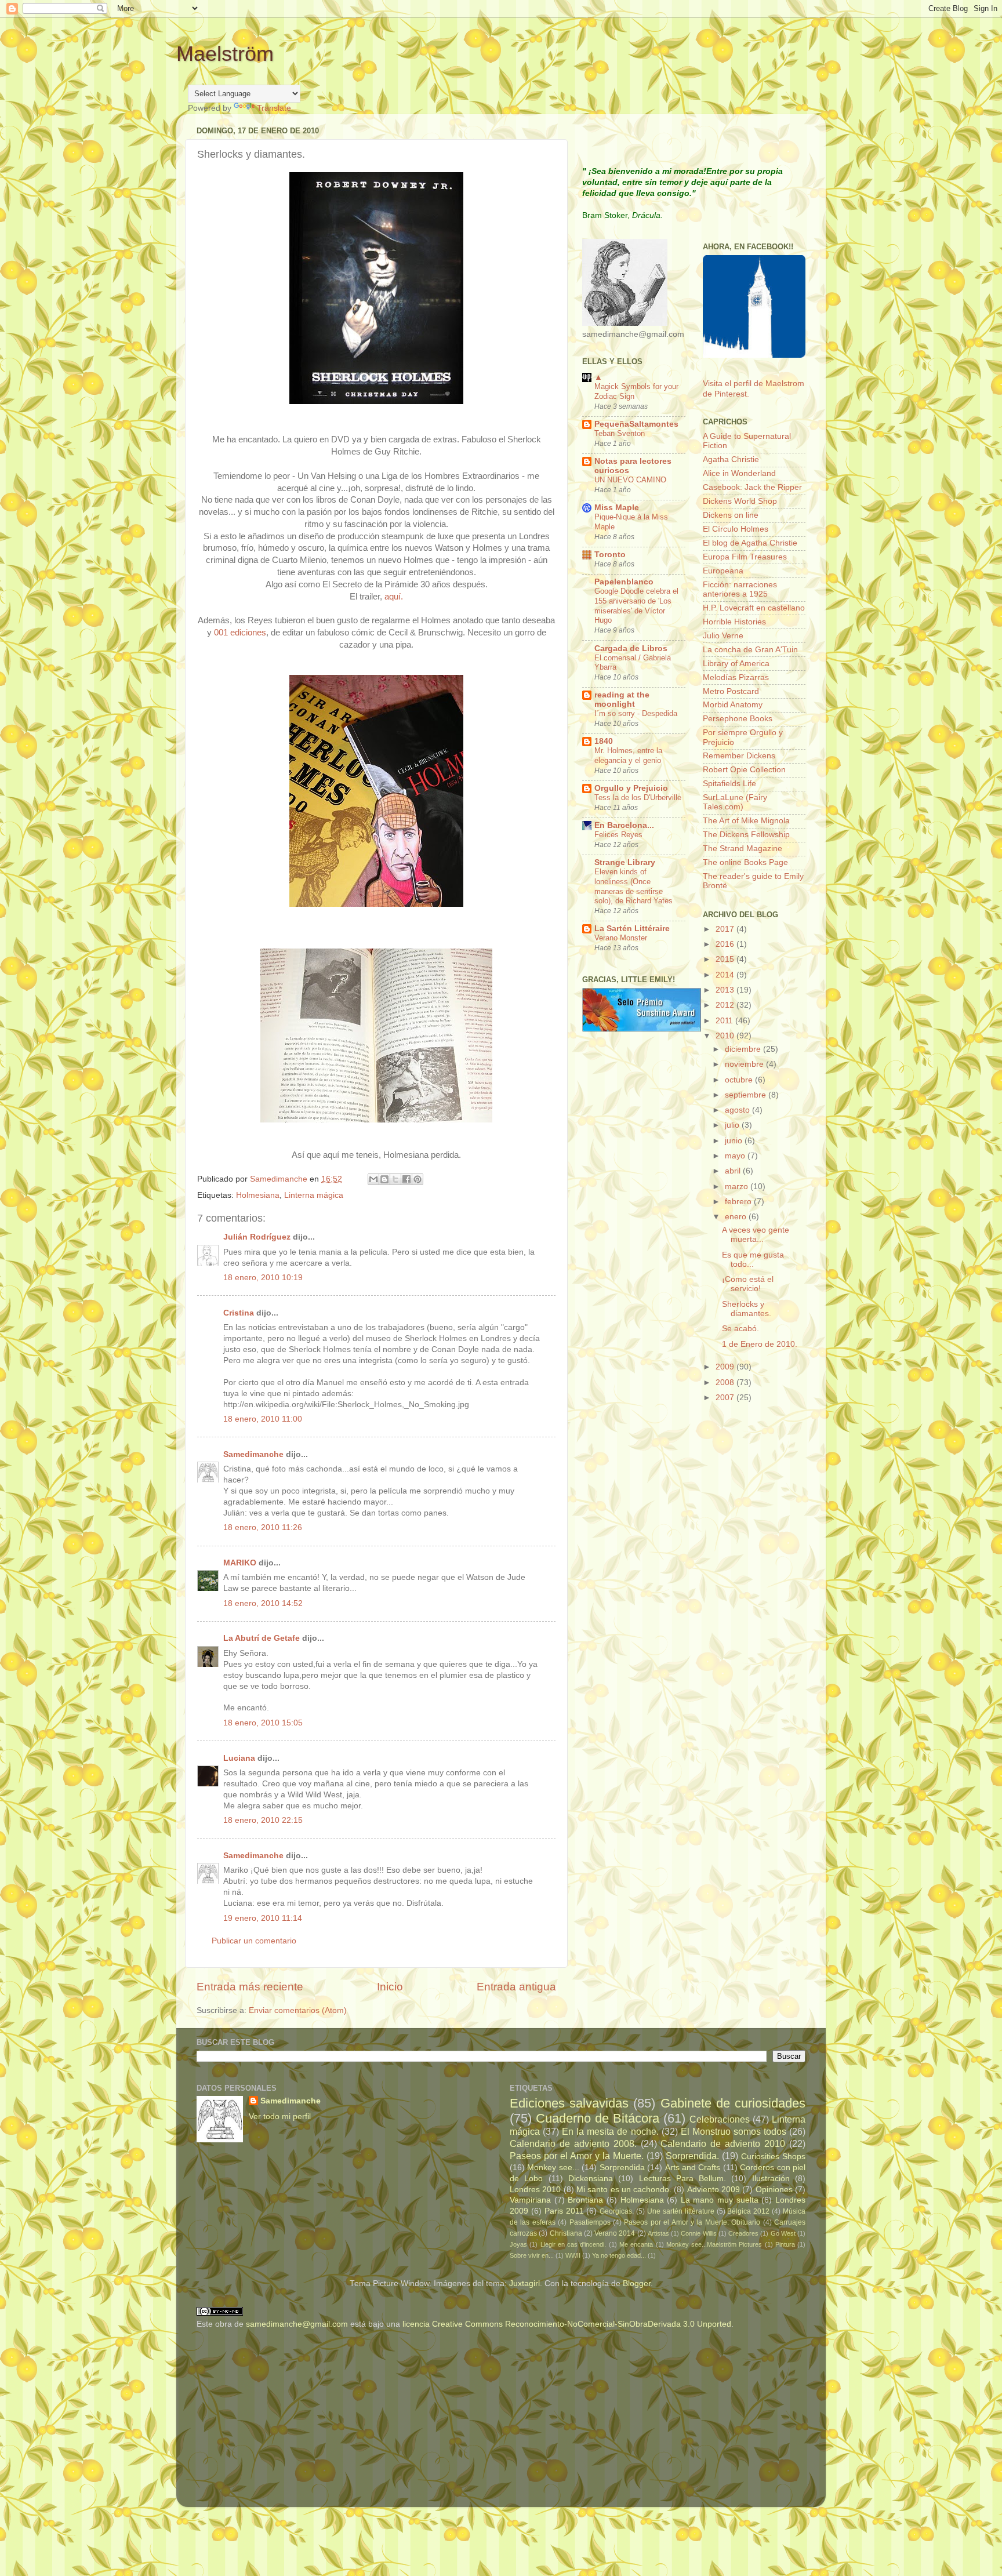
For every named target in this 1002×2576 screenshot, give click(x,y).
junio (735, 1141)
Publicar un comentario (254, 1941)
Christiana (566, 2233)
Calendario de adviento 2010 (723, 2143)
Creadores (743, 2233)
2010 (726, 1036)
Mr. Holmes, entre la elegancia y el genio (628, 755)
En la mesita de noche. (610, 2131)
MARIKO (240, 1563)
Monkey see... (553, 2168)
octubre (740, 1080)
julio (733, 1125)
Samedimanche (253, 1454)
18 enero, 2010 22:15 (263, 1820)
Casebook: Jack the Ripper (752, 487)
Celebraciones (720, 2119)
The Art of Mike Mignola (746, 821)
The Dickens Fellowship (746, 835)
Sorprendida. (692, 2156)
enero (737, 1217)
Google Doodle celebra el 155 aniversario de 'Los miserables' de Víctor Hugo (636, 606)
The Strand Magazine (743, 849)
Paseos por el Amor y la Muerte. (577, 2156)
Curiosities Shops (773, 2157)
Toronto (610, 555)
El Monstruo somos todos (734, 2131)
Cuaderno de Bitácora (598, 2118)
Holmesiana (258, 1195)
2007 (726, 1398)
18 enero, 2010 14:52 (263, 1603)
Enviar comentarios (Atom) (298, 2010)
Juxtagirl (524, 2283)
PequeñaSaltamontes (636, 424)
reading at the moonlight (622, 700)
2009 (726, 1367)
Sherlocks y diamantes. (747, 1309)
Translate (274, 108)
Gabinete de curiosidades (733, 2103)
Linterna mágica (314, 1195)
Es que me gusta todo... (753, 1260)
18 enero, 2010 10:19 (263, 1278)
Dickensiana (591, 2179)
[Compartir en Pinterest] (418, 1179)
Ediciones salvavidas (569, 2103)
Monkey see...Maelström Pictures (714, 2244)
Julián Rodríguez (257, 1237)
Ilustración (771, 2179)
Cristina (239, 1313)
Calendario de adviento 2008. (573, 2143)
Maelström (225, 54)
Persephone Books (738, 719)
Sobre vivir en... (532, 2255)
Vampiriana (530, 2200)
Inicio (390, 1987)
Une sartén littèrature (681, 2211)
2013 (726, 990)
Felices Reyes (618, 835)
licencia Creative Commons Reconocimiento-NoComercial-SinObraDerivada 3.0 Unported (567, 2324)
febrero (739, 1202)
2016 (726, 944)
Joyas (518, 2244)
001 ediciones (240, 633)
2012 (726, 1005)
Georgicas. (617, 2211)
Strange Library (625, 862)
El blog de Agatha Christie (750, 543)
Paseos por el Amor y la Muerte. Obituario (692, 2222)
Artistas (658, 2233)
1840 (604, 741)
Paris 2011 (564, 2211)
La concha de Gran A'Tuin (750, 650)
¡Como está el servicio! (748, 1284)
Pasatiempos (590, 2222)
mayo (736, 1156)
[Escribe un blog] (384, 1179)
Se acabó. (740, 1329)
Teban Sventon (620, 433)
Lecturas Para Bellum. (683, 2179)
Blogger (637, 2283)
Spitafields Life (729, 784)
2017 (726, 929)
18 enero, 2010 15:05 (263, 1723)
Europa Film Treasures (745, 557)
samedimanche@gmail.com (297, 2324)
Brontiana (585, 2200)
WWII (573, 2255)
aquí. (394, 597)
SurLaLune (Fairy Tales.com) (735, 802)
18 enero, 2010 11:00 (263, 1419)
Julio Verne (723, 636)
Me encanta (636, 2244)
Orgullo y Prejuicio (631, 788)
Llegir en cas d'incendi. (573, 2244)
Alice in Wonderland (739, 473)
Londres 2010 (535, 2190)
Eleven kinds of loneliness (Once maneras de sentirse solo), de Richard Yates (633, 886)
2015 (726, 959)
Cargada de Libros (631, 648)
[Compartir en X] (395, 1179)
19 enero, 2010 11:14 (263, 1918)
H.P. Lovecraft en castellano (754, 608)
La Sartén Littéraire (632, 929)
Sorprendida (622, 2168)
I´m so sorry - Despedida (636, 713)
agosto (738, 1110)
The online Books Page (745, 862)
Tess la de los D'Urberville (638, 797)
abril (734, 1171)
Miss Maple (617, 508)
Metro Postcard (731, 691)
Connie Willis (698, 2233)
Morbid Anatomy (733, 705)
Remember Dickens (739, 756)
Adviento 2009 (714, 2190)
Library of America (736, 664)
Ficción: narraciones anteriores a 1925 (740, 589)
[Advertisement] (269, 2420)
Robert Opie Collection (744, 770)
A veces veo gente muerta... (756, 1235)
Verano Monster (621, 938)
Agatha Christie (731, 459)
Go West (783, 2233)
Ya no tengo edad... (619, 2255)
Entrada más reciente (250, 1987)
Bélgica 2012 (748, 2211)
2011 (725, 1021)
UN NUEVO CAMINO (630, 480)
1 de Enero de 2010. (760, 1344)
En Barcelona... (624, 825)
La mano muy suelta (720, 2200)
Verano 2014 (615, 2233)
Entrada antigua (516, 1987)
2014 (726, 975)
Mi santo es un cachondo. (624, 2190)
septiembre (747, 1095)
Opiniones (774, 2190)
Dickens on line (731, 515)
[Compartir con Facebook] (406, 1179)
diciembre (744, 1049)
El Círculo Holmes (736, 529)
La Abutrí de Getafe (262, 1638)
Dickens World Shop (740, 501)
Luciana (239, 1758)
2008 (726, 1383)
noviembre (745, 1064)
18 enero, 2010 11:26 (263, 1527)
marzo (738, 1187)
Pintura (785, 2244)
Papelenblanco (624, 582)
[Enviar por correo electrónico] (373, 1179)
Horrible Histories (734, 622)
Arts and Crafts (693, 2168)
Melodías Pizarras (736, 677)
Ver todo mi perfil (280, 2117)
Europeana (723, 571)
